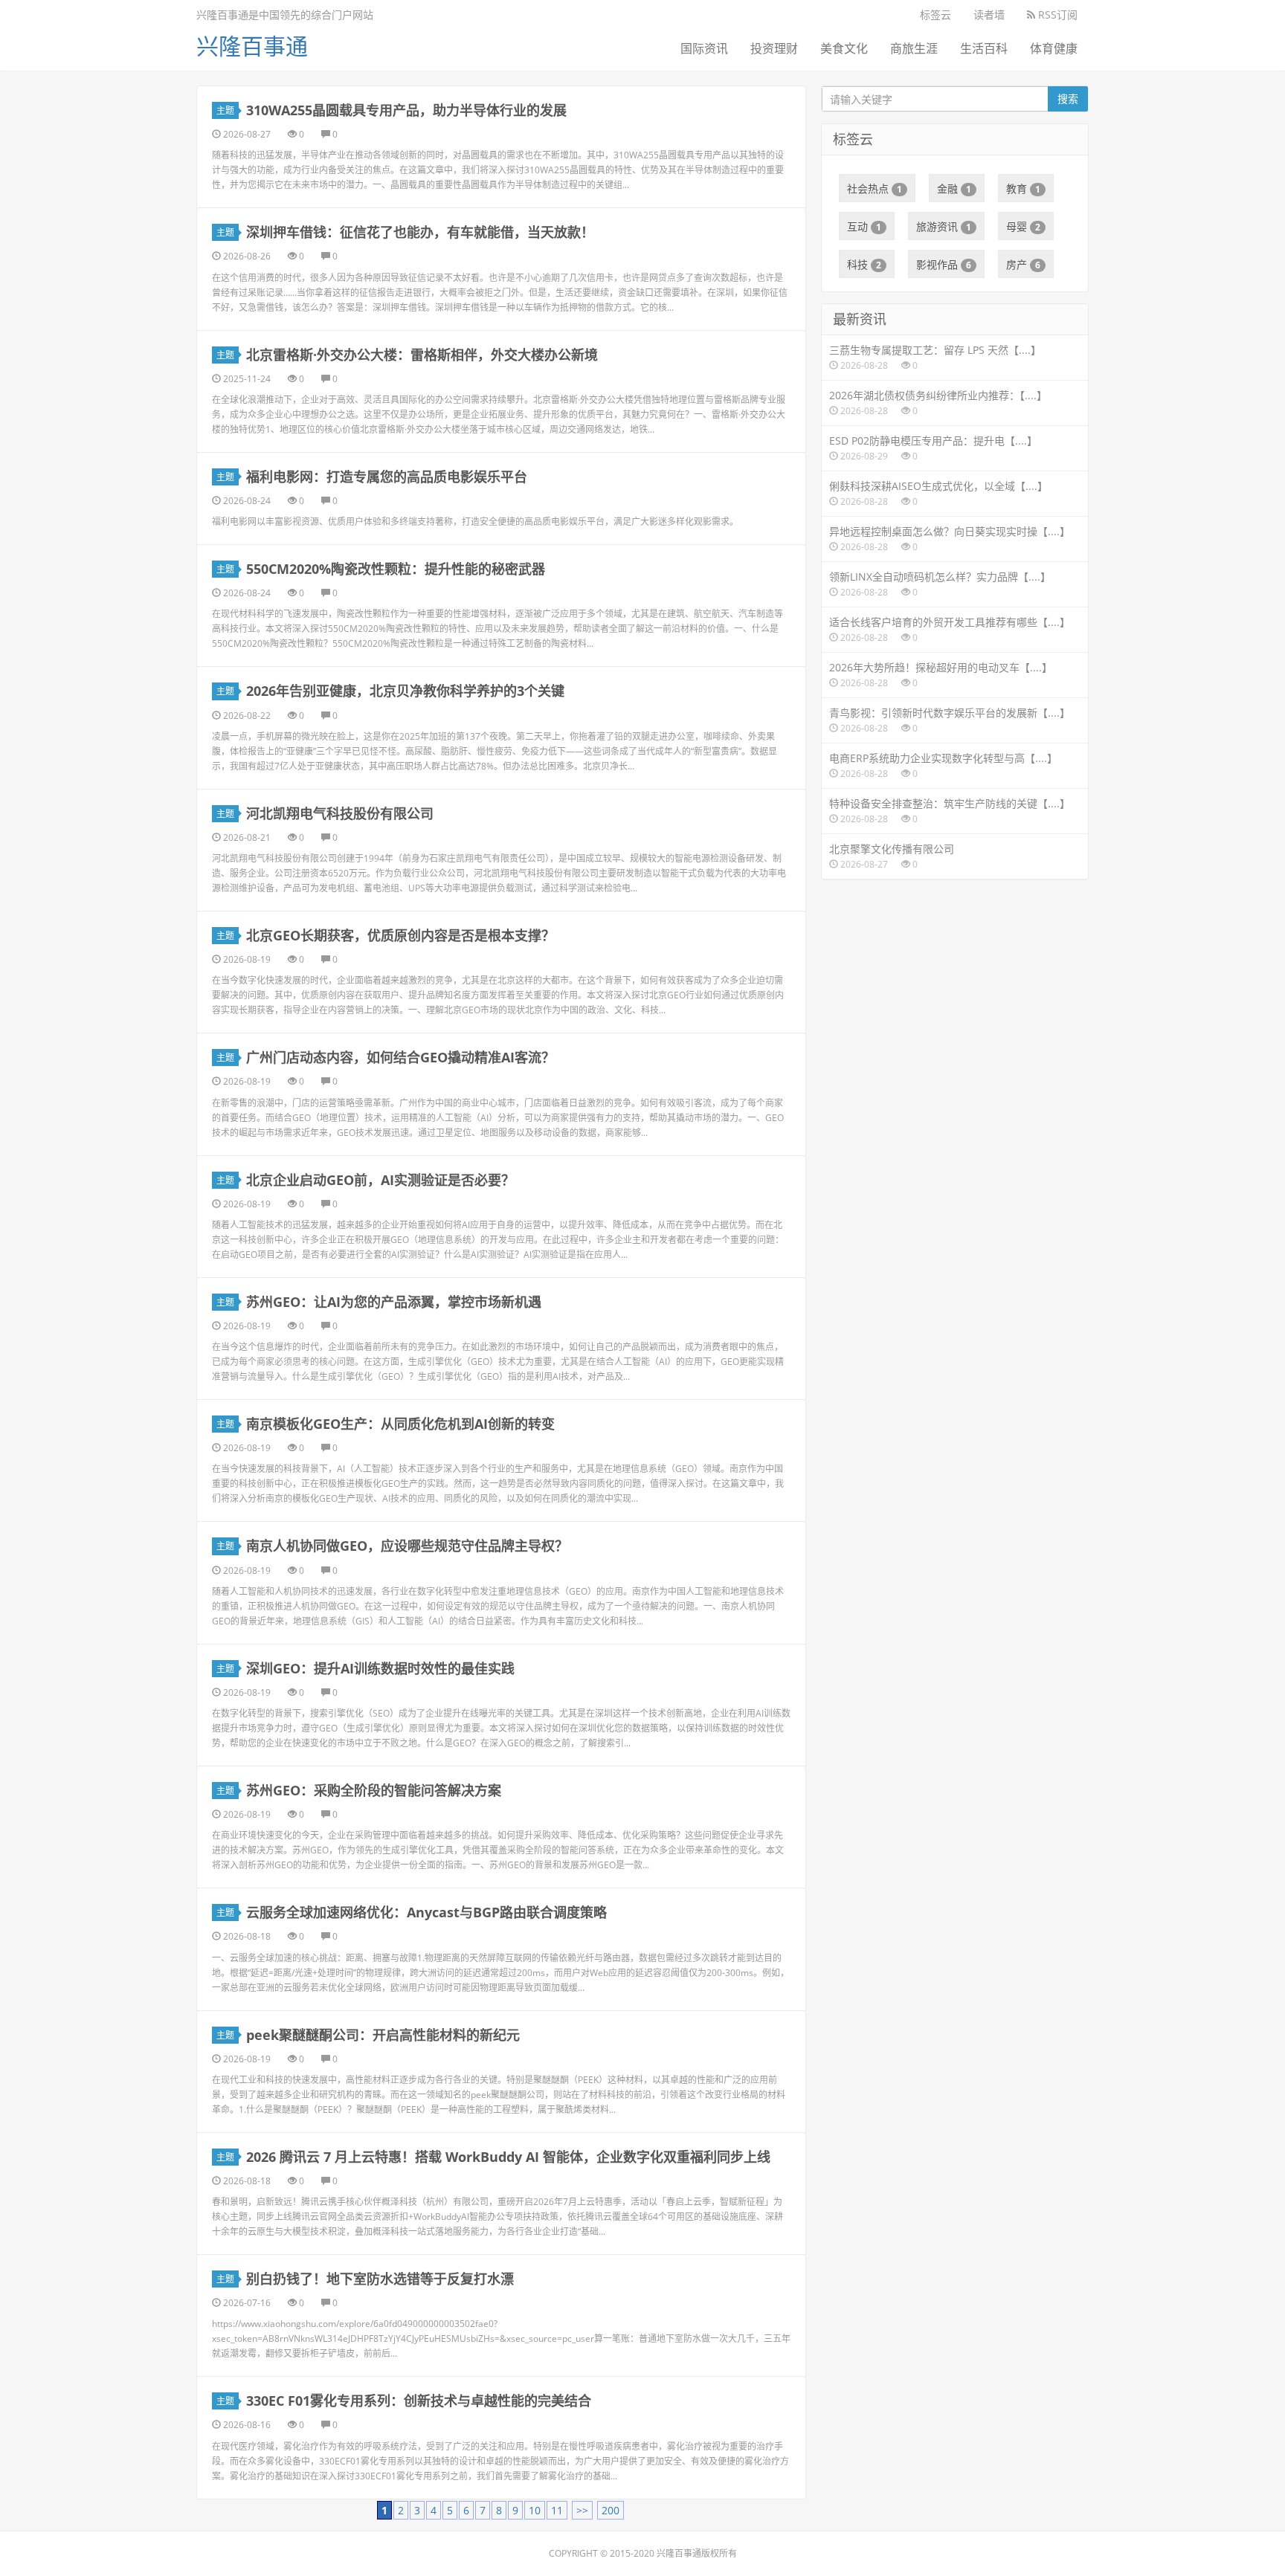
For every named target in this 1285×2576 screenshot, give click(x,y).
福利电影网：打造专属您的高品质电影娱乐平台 (387, 477)
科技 (864, 264)
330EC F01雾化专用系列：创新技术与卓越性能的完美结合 (419, 2401)
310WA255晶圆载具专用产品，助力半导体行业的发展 (406, 110)
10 (535, 2510)
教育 (1023, 188)
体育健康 (1054, 48)
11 (557, 2510)
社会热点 (875, 188)
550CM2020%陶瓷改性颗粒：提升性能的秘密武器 (396, 569)
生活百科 (984, 48)
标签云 (935, 14)
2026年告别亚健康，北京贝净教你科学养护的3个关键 (405, 691)
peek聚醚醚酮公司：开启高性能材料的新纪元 (383, 2035)
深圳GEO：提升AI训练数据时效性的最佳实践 (380, 1668)
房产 (1023, 264)
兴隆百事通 (252, 46)
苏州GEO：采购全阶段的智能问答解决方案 (374, 1790)
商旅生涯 (914, 48)
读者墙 (989, 14)
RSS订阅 (1056, 14)
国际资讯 (704, 48)
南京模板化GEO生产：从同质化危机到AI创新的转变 (400, 1424)
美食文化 (844, 48)
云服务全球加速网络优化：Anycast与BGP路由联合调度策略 (426, 1912)
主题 (225, 110)
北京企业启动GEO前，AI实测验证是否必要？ (380, 1180)
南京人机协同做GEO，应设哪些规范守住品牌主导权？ (407, 1546)
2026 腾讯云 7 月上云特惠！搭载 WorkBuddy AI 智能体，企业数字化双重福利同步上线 (508, 2157)
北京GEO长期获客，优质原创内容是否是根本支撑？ (400, 935)
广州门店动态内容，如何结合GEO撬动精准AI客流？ (400, 1057)
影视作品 (944, 264)
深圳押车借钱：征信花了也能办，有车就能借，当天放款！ (420, 232)
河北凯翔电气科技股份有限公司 (340, 813)
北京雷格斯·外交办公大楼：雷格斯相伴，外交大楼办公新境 (422, 355)
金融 (954, 188)
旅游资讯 (944, 226)
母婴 (1023, 226)
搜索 (1068, 99)
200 (611, 2510)
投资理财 (774, 48)
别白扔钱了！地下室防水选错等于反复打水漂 (380, 2279)
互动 (864, 226)
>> (582, 2510)
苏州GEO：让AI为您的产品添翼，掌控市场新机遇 (394, 1302)
